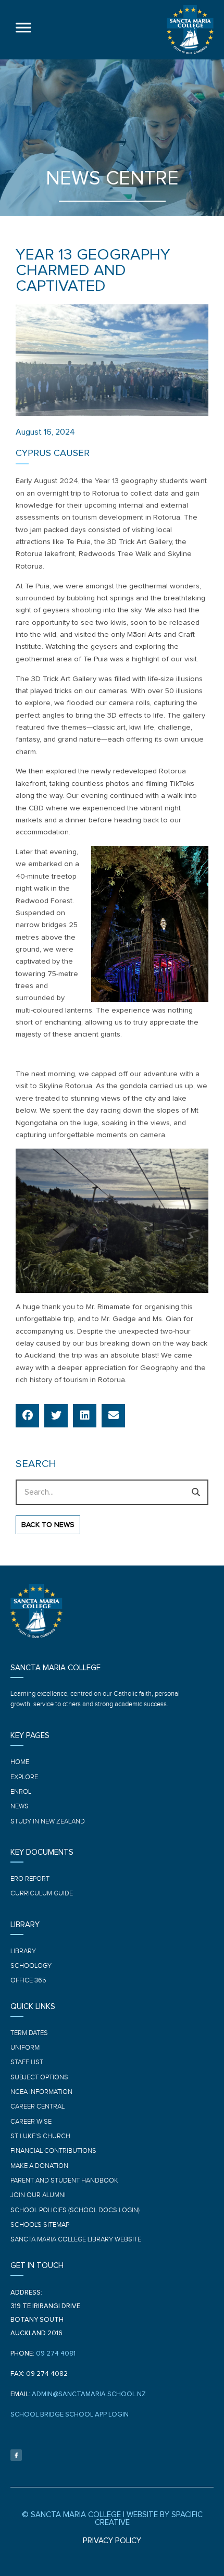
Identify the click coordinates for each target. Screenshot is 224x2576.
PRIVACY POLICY (112, 2541)
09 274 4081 (56, 2354)
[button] (27, 1416)
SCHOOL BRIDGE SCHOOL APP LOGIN (70, 2415)
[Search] (196, 1492)
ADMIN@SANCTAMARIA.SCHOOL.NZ (89, 2394)
